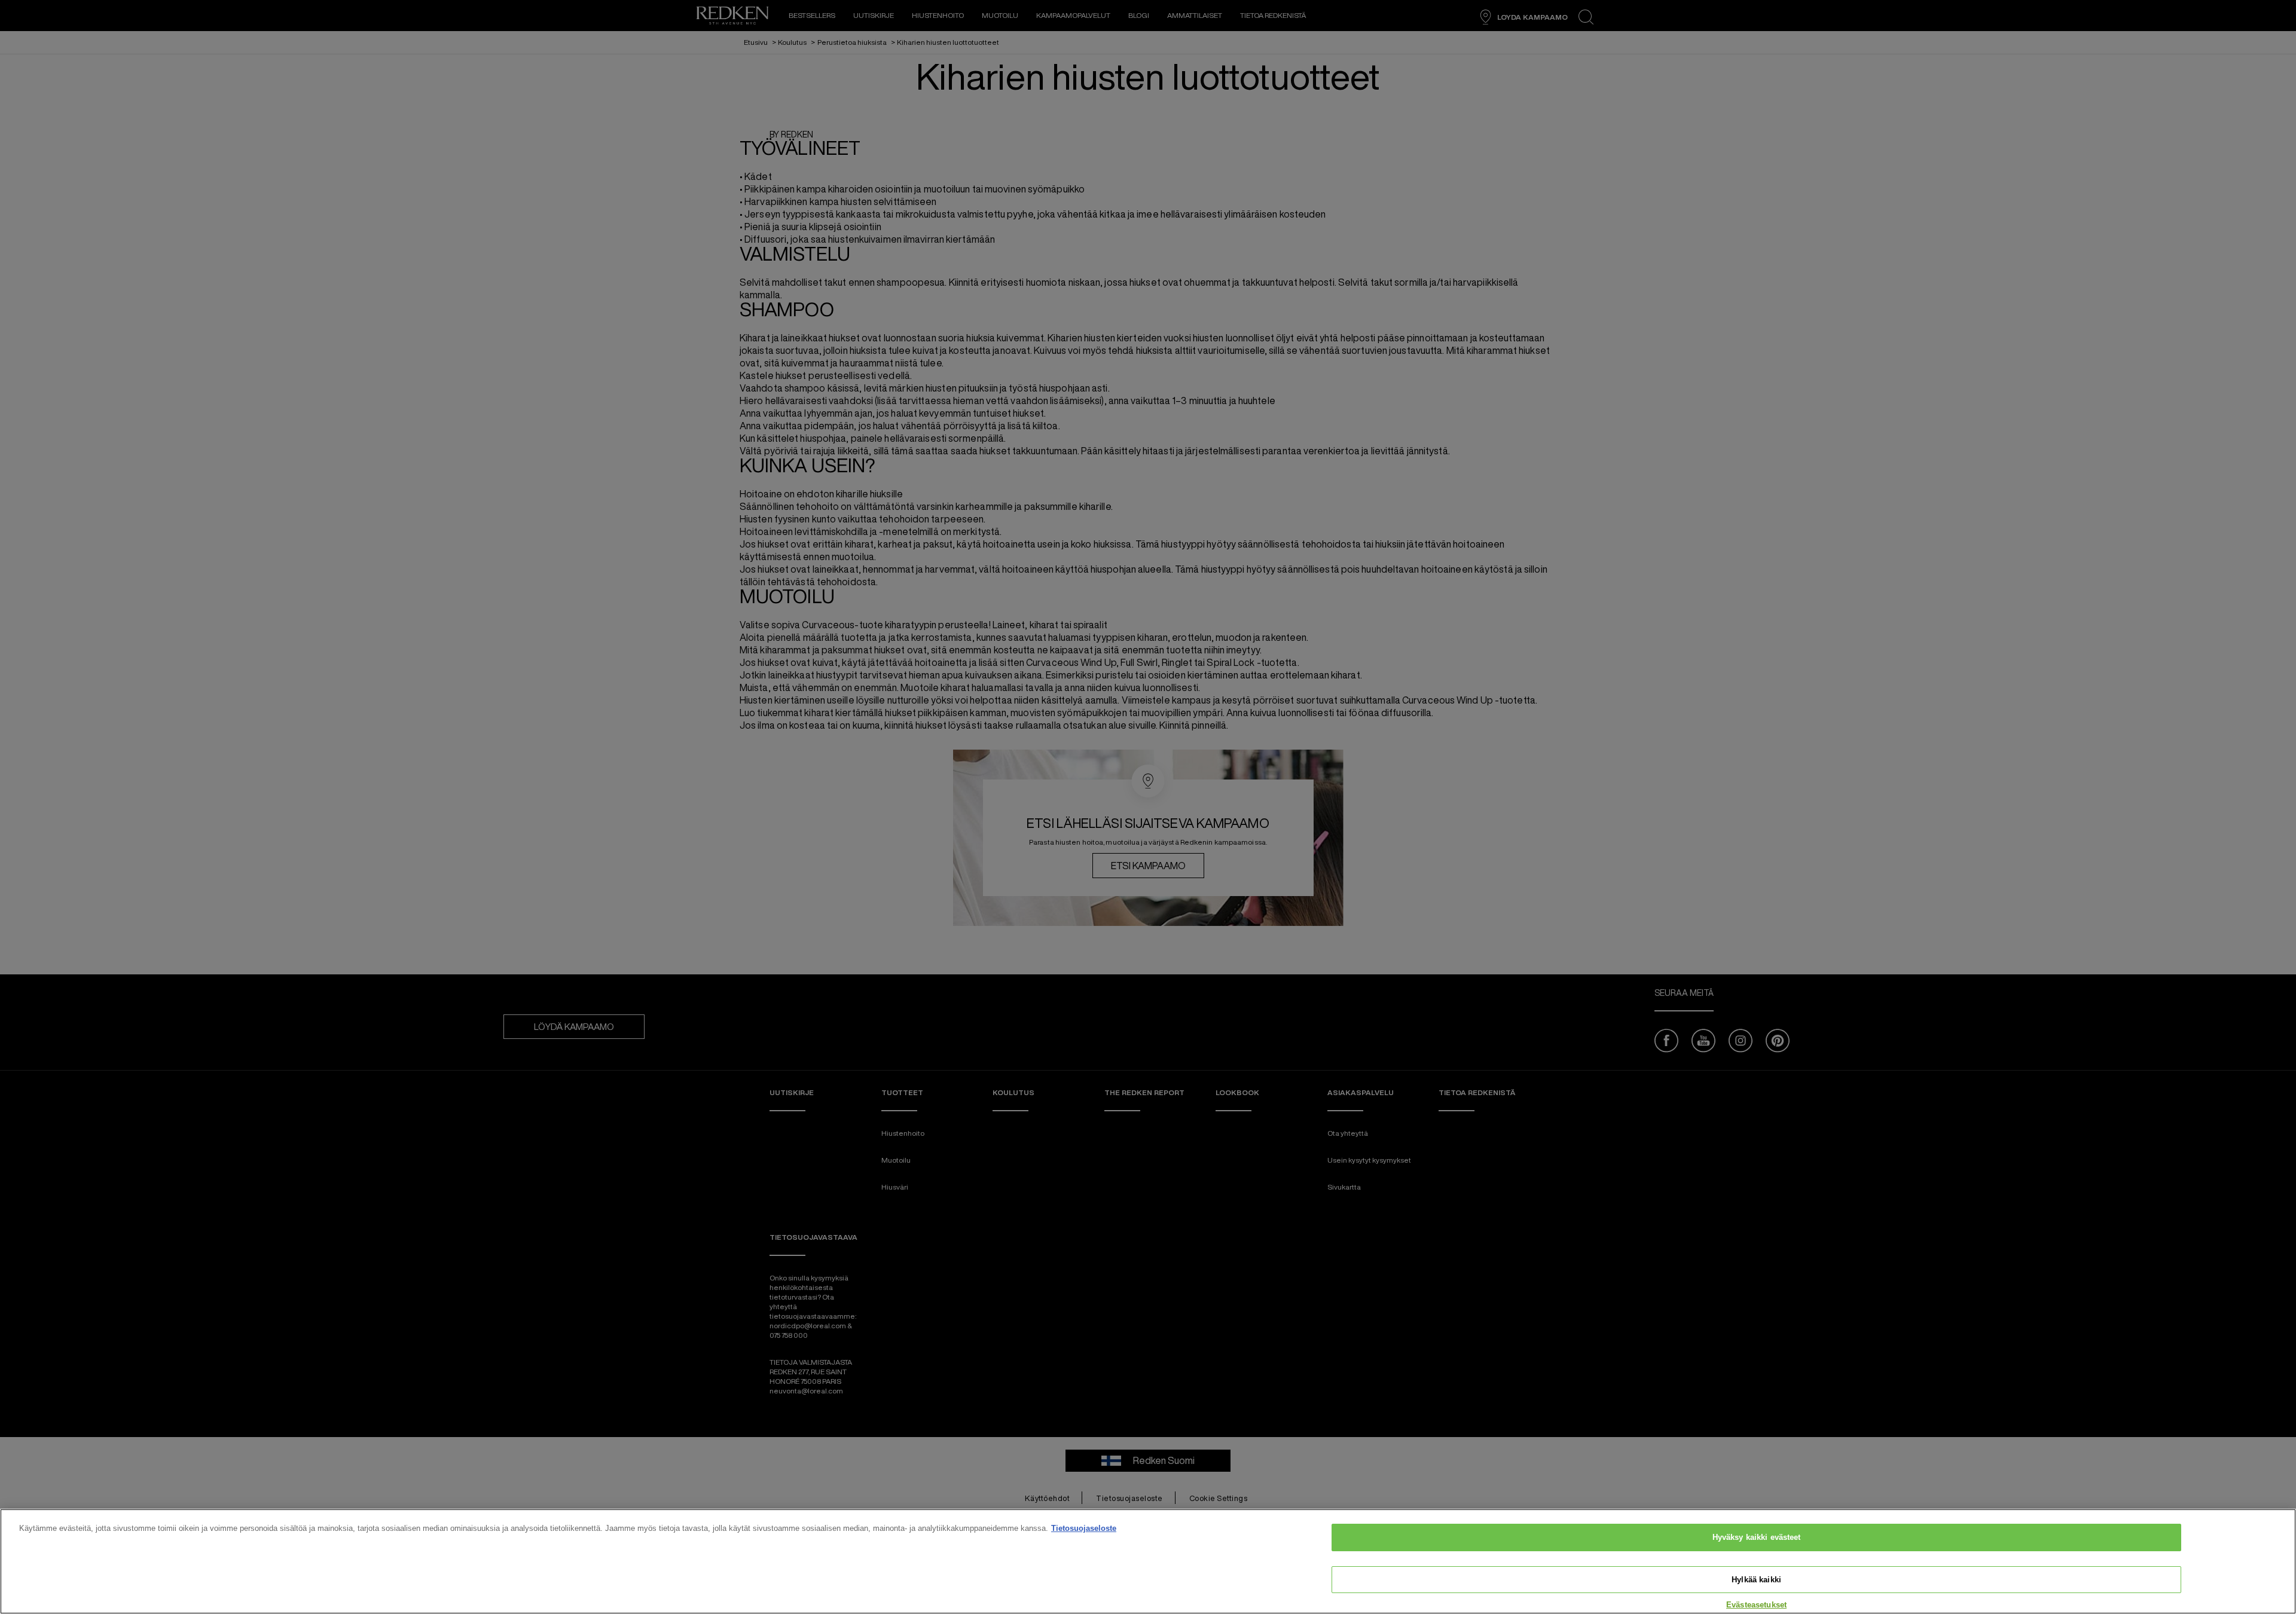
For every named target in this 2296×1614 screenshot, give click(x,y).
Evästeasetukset (1756, 1605)
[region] (1148, 1561)
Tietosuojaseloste (1084, 1528)
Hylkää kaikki (1756, 1580)
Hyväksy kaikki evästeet (1757, 1537)
